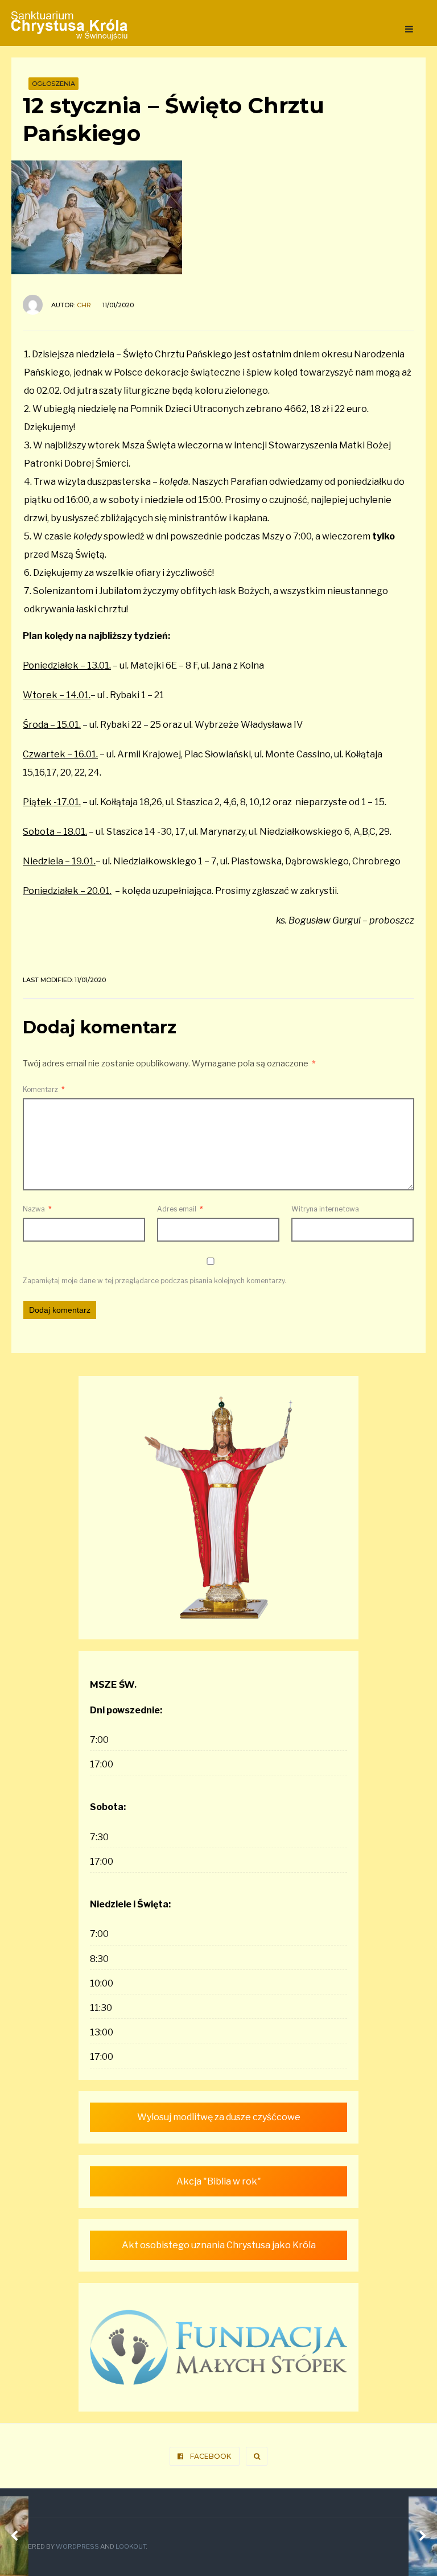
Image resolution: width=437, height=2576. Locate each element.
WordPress (77, 2546)
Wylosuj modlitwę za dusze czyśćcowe (219, 2117)
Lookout (131, 2546)
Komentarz (44, 1089)
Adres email (180, 1209)
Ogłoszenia (53, 84)
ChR (84, 305)
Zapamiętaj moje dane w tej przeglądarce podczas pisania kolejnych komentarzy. (154, 1281)
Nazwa (37, 1209)
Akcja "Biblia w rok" (219, 2181)
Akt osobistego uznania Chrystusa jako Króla (219, 2245)
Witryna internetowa (325, 1209)
